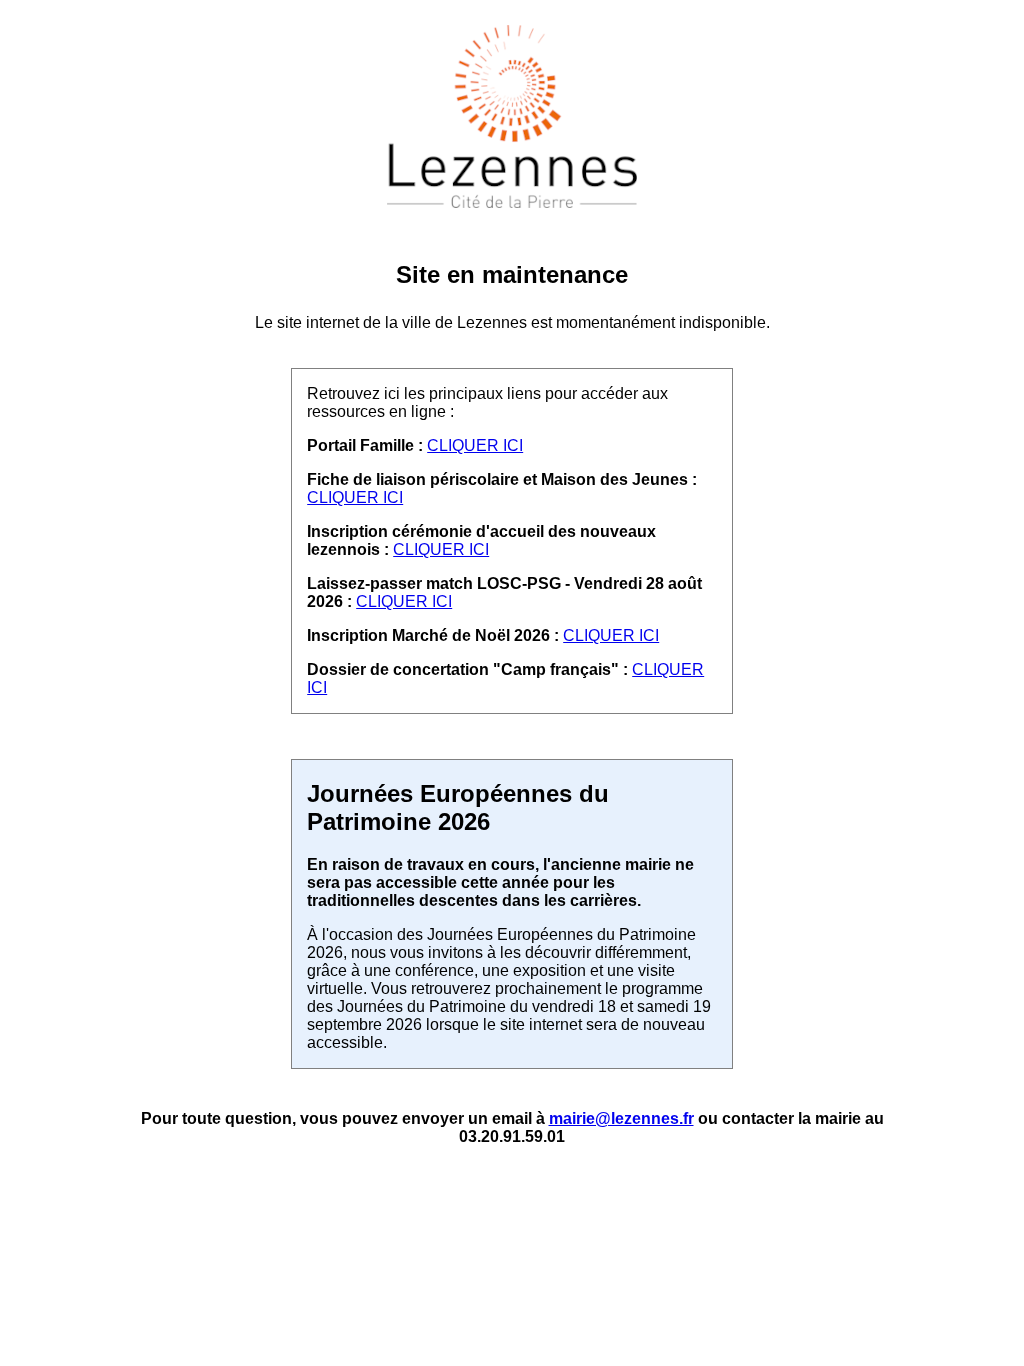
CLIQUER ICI (475, 445)
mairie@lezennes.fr (621, 1118)
